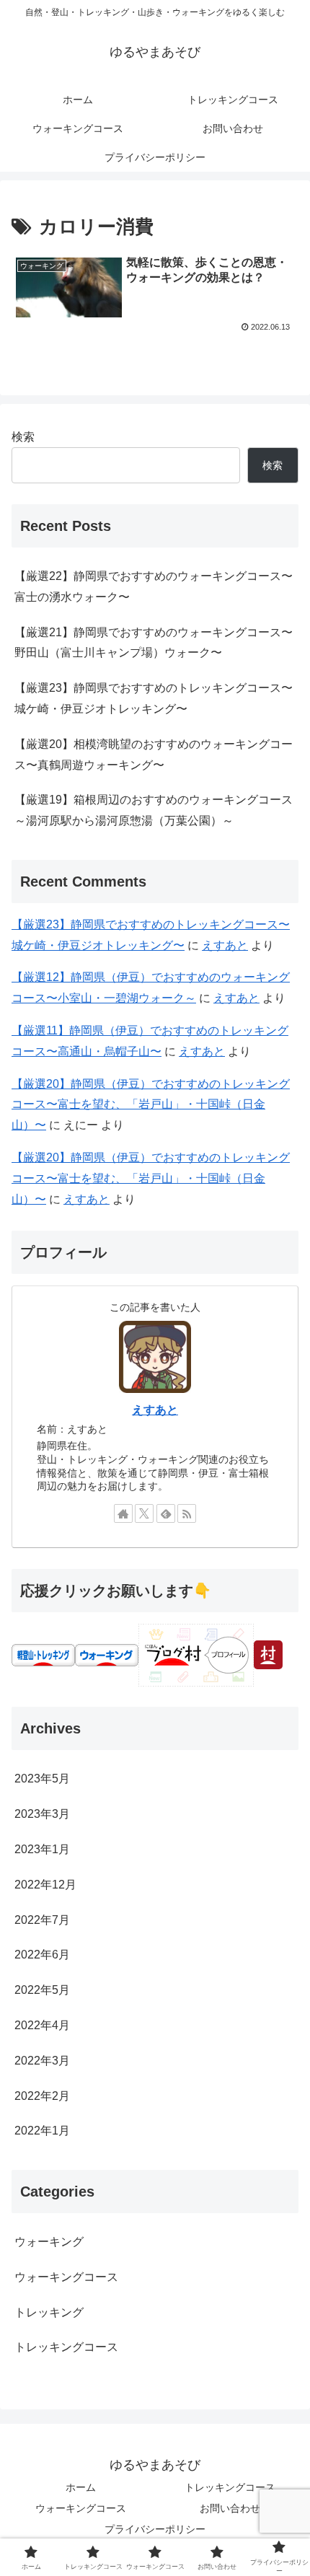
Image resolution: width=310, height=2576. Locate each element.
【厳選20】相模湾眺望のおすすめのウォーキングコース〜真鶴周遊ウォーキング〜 (154, 755)
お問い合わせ (230, 2508)
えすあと (225, 945)
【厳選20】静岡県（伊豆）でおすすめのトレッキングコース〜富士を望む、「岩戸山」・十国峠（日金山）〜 (151, 1105)
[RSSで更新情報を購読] (187, 1513)
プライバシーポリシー (155, 2529)
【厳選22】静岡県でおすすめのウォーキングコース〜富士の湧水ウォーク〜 (154, 586)
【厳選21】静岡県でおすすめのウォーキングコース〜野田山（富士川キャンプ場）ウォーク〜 (154, 643)
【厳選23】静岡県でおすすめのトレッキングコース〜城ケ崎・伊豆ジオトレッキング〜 (154, 698)
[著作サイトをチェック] (123, 1513)
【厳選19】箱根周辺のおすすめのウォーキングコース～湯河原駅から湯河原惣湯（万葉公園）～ (154, 810)
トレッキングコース (230, 2487)
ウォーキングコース (81, 2508)
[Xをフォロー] (144, 1513)
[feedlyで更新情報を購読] (166, 1513)
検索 (23, 437)
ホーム (81, 2487)
